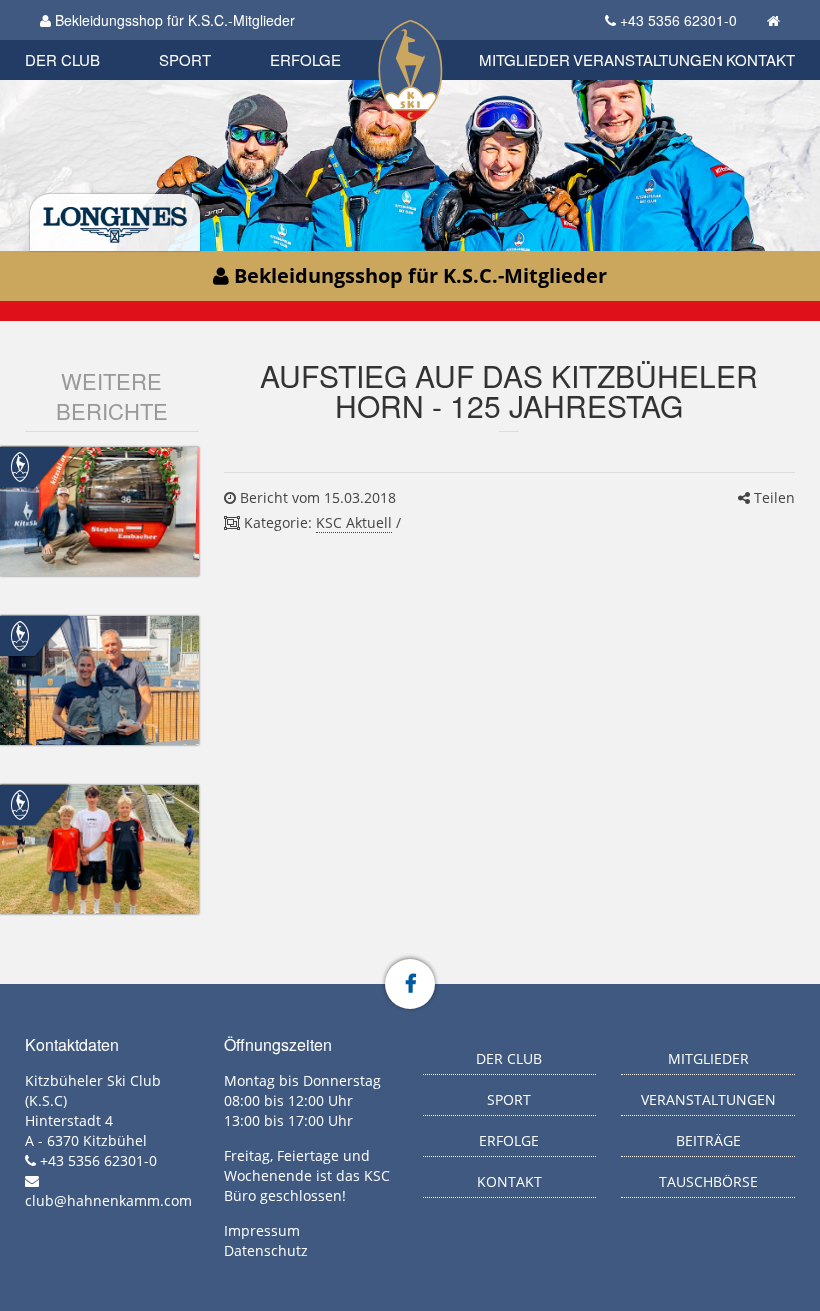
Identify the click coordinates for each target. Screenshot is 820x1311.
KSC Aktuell (354, 522)
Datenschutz (266, 1250)
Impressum (262, 1230)
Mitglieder (524, 59)
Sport (185, 59)
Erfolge (305, 59)
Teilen (772, 497)
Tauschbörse (708, 1181)
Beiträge (708, 1140)
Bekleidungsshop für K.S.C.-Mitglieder (173, 20)
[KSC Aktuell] (20, 465)
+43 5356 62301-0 (678, 20)
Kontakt (760, 59)
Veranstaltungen (648, 59)
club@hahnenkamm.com (108, 1200)
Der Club (62, 59)
